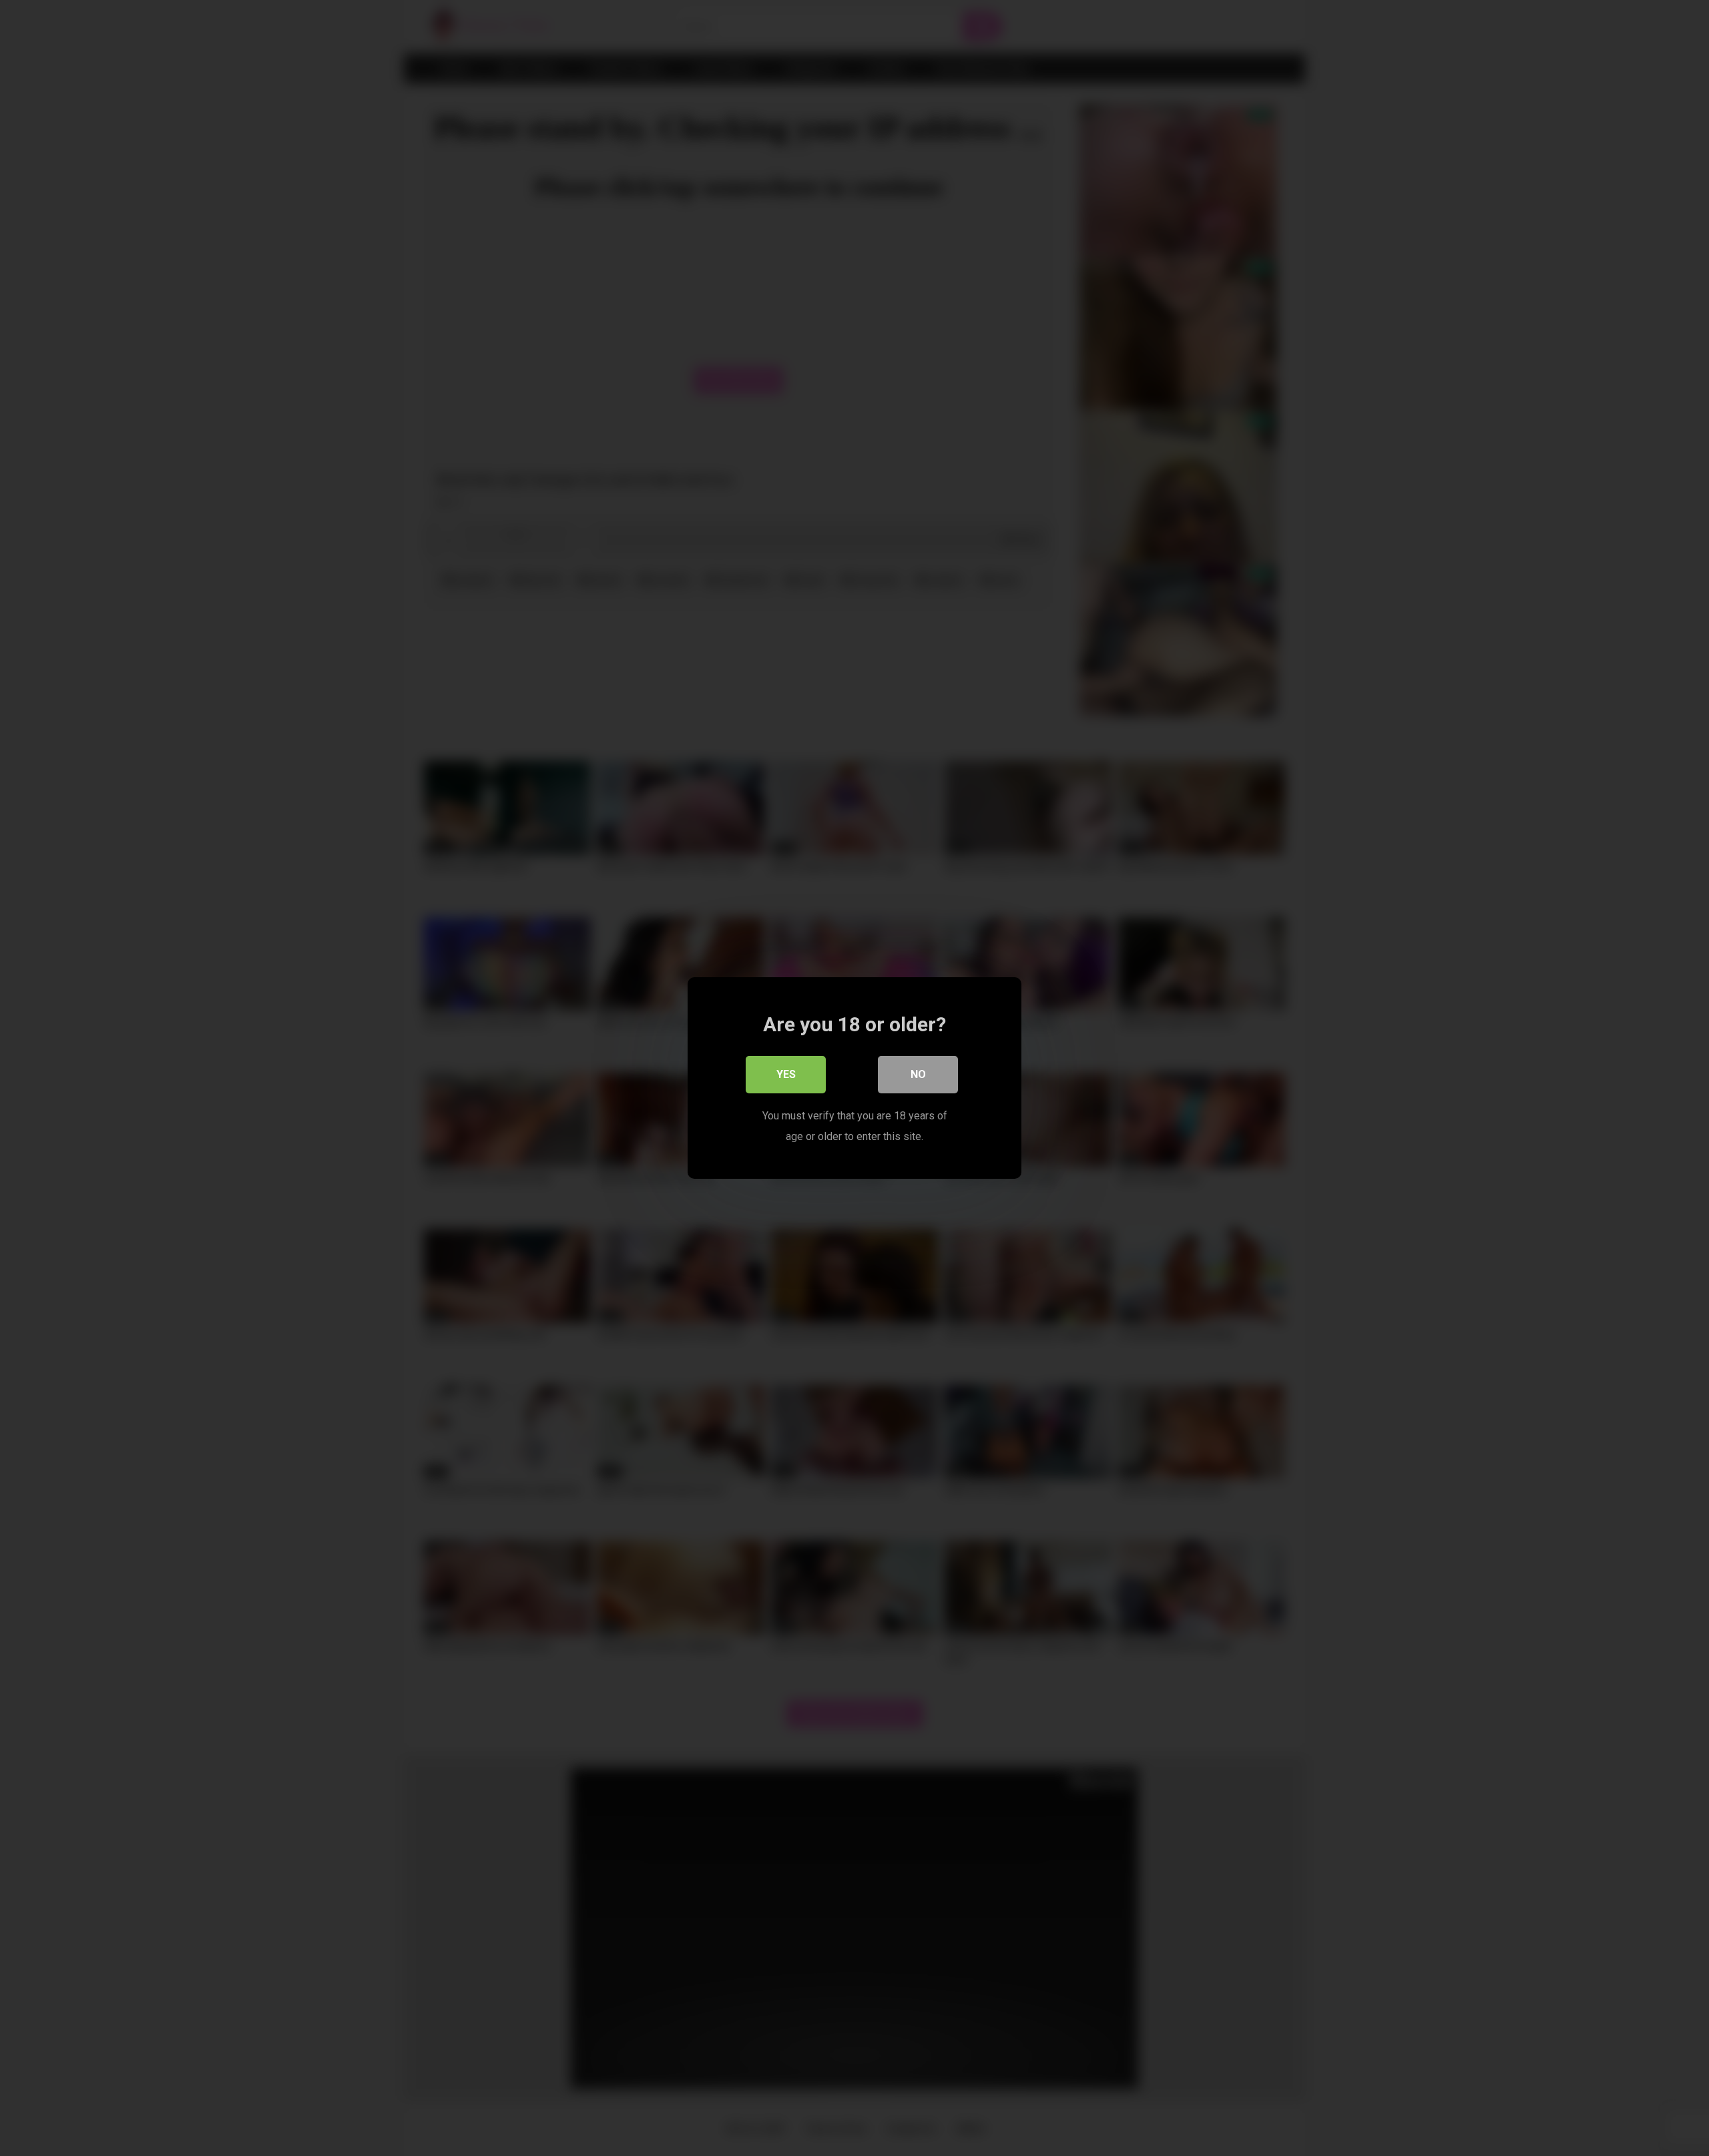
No (918, 1074)
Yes (786, 1074)
